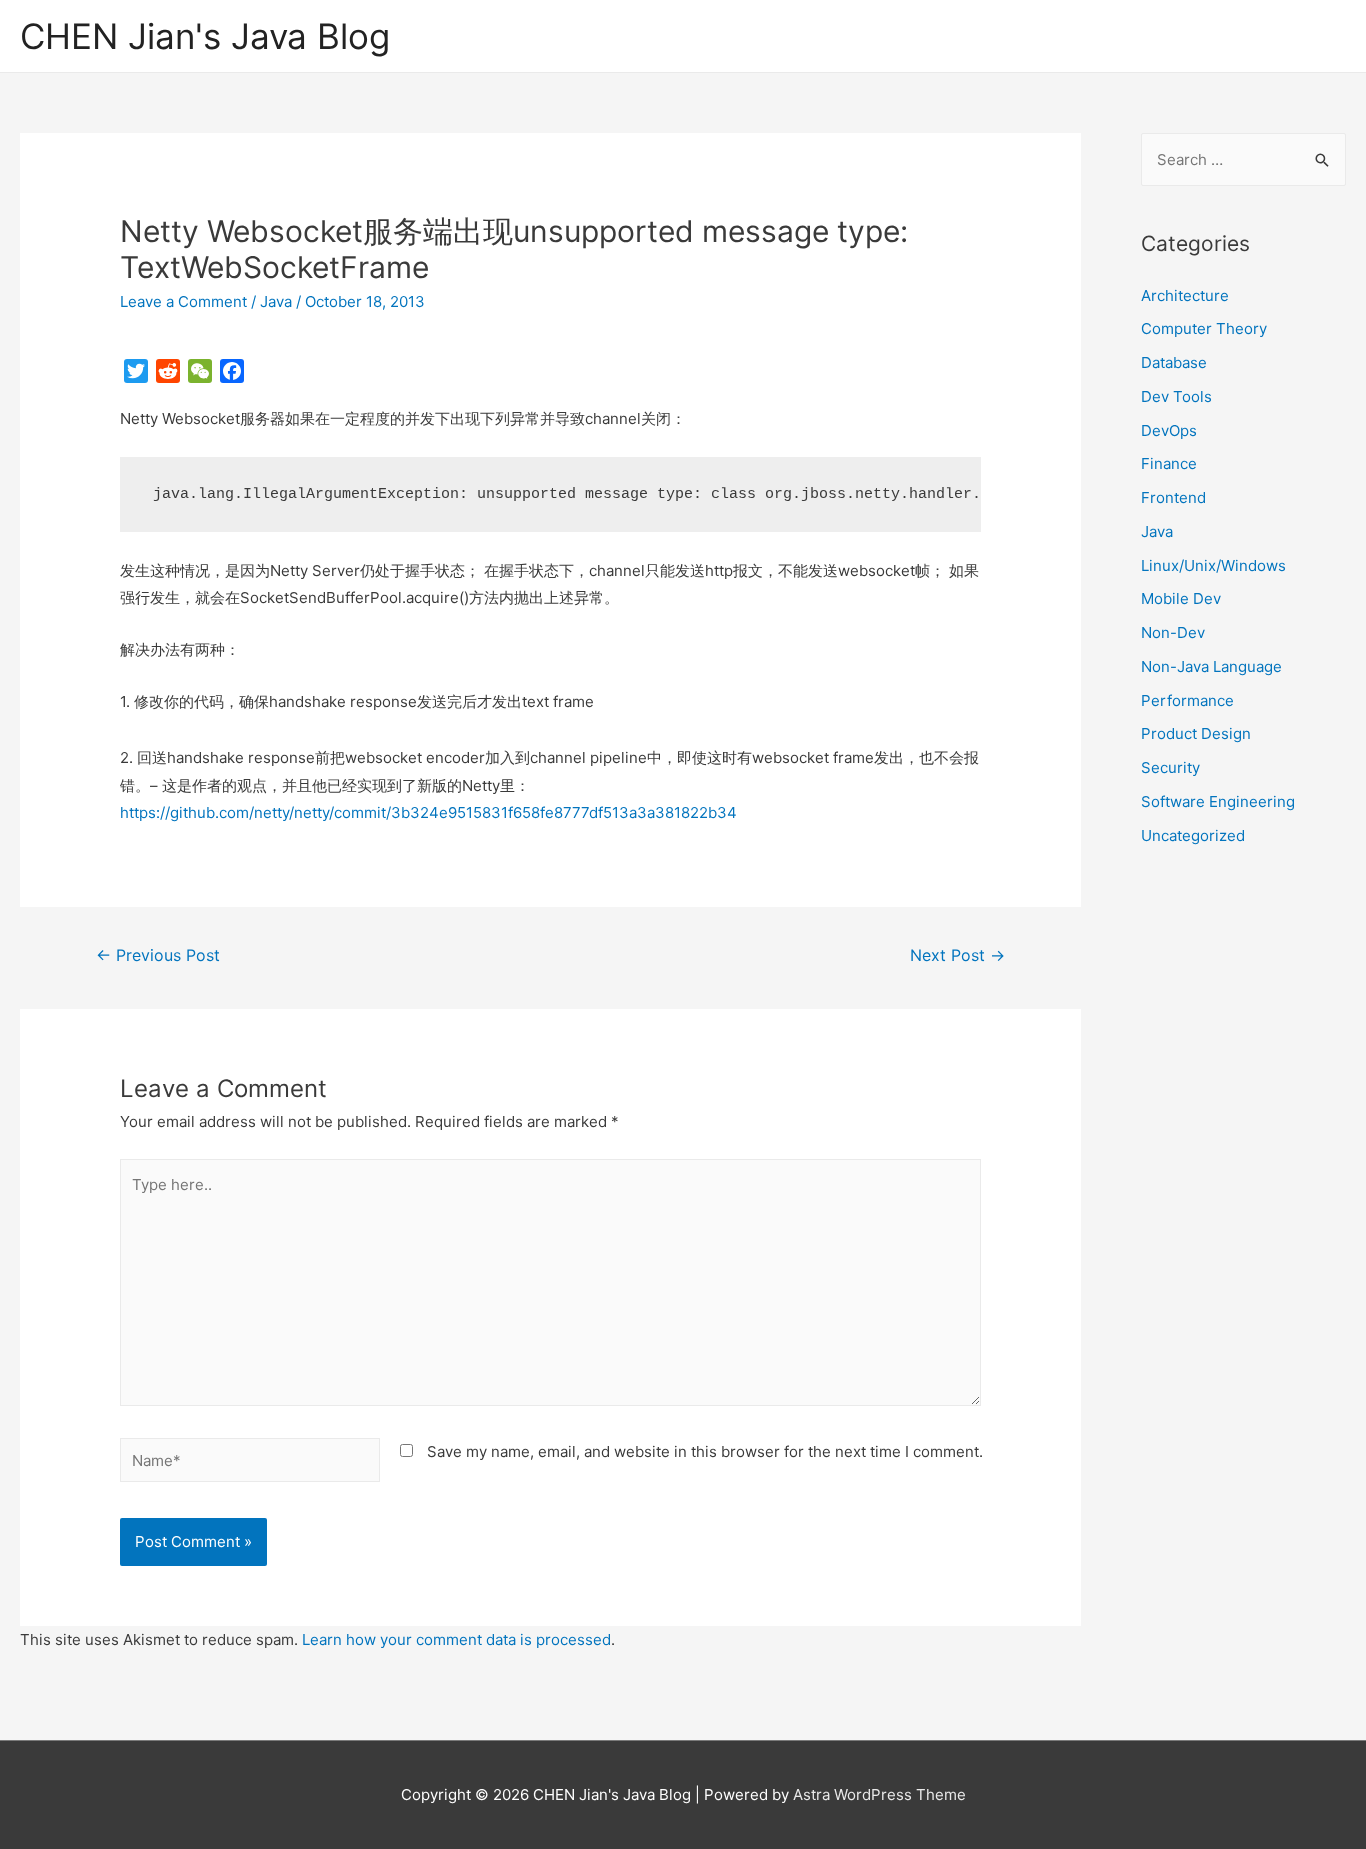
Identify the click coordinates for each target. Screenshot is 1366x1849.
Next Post (957, 955)
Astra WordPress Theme (879, 1794)
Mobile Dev (1181, 598)
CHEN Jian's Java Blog (205, 36)
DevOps (1169, 430)
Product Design (1196, 733)
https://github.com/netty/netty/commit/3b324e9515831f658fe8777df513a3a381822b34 (428, 812)
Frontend (1173, 497)
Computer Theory (1204, 328)
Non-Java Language (1211, 666)
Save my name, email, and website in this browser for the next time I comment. (705, 1451)
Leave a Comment (183, 301)
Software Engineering (1218, 801)
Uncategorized (1193, 835)
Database (1174, 362)
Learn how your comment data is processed (456, 1639)
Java (276, 301)
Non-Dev (1173, 632)
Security (1170, 767)
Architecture (1185, 295)
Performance (1187, 700)
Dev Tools (1176, 396)
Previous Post (158, 955)
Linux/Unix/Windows (1213, 565)
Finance (1169, 463)
